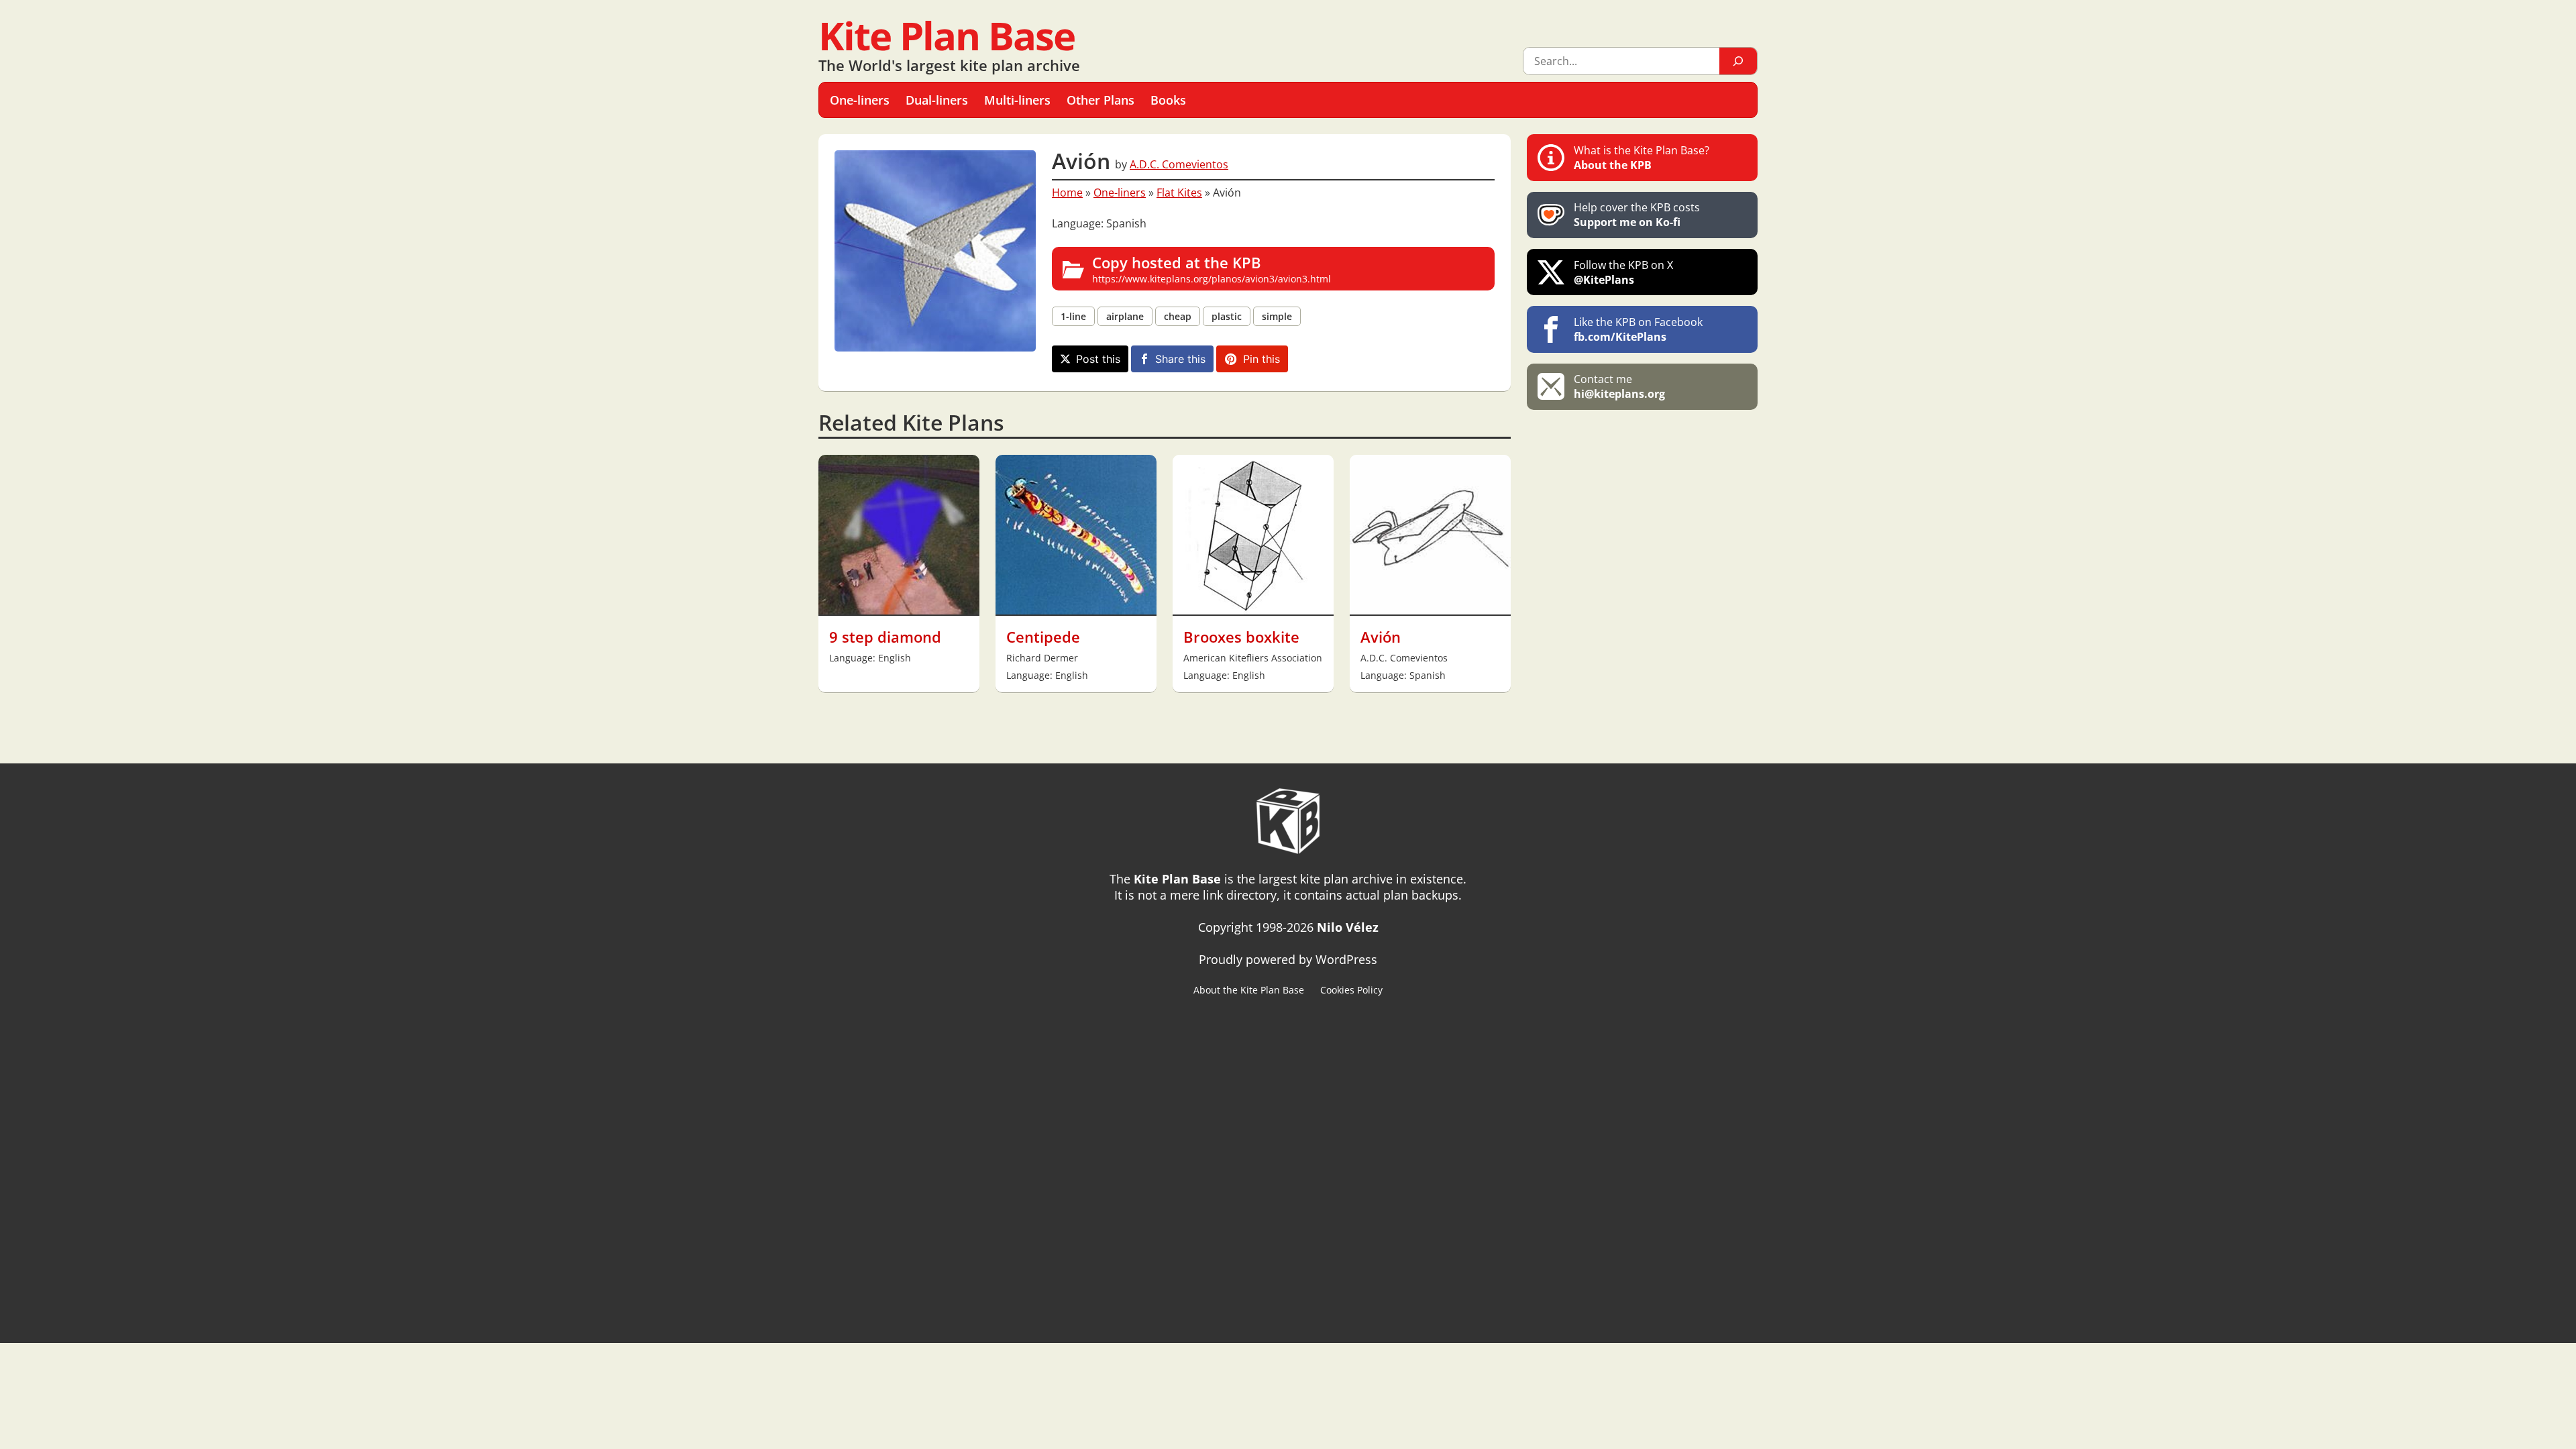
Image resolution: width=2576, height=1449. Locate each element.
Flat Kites (1179, 193)
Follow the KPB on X (1623, 272)
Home (1067, 193)
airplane (1125, 316)
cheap (1178, 316)
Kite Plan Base (947, 35)
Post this (1098, 359)
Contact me (1619, 386)
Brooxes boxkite (1241, 637)
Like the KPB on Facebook (1638, 329)
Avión (1381, 637)
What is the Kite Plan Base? (1642, 158)
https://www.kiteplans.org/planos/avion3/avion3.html (1212, 269)
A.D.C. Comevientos (1179, 164)
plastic (1227, 316)
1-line (1073, 316)
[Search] (1738, 61)
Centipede (1043, 637)
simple (1277, 316)
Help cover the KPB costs (1637, 215)
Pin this (1262, 359)
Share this (1180, 359)
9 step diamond (885, 637)
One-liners (1120, 193)
